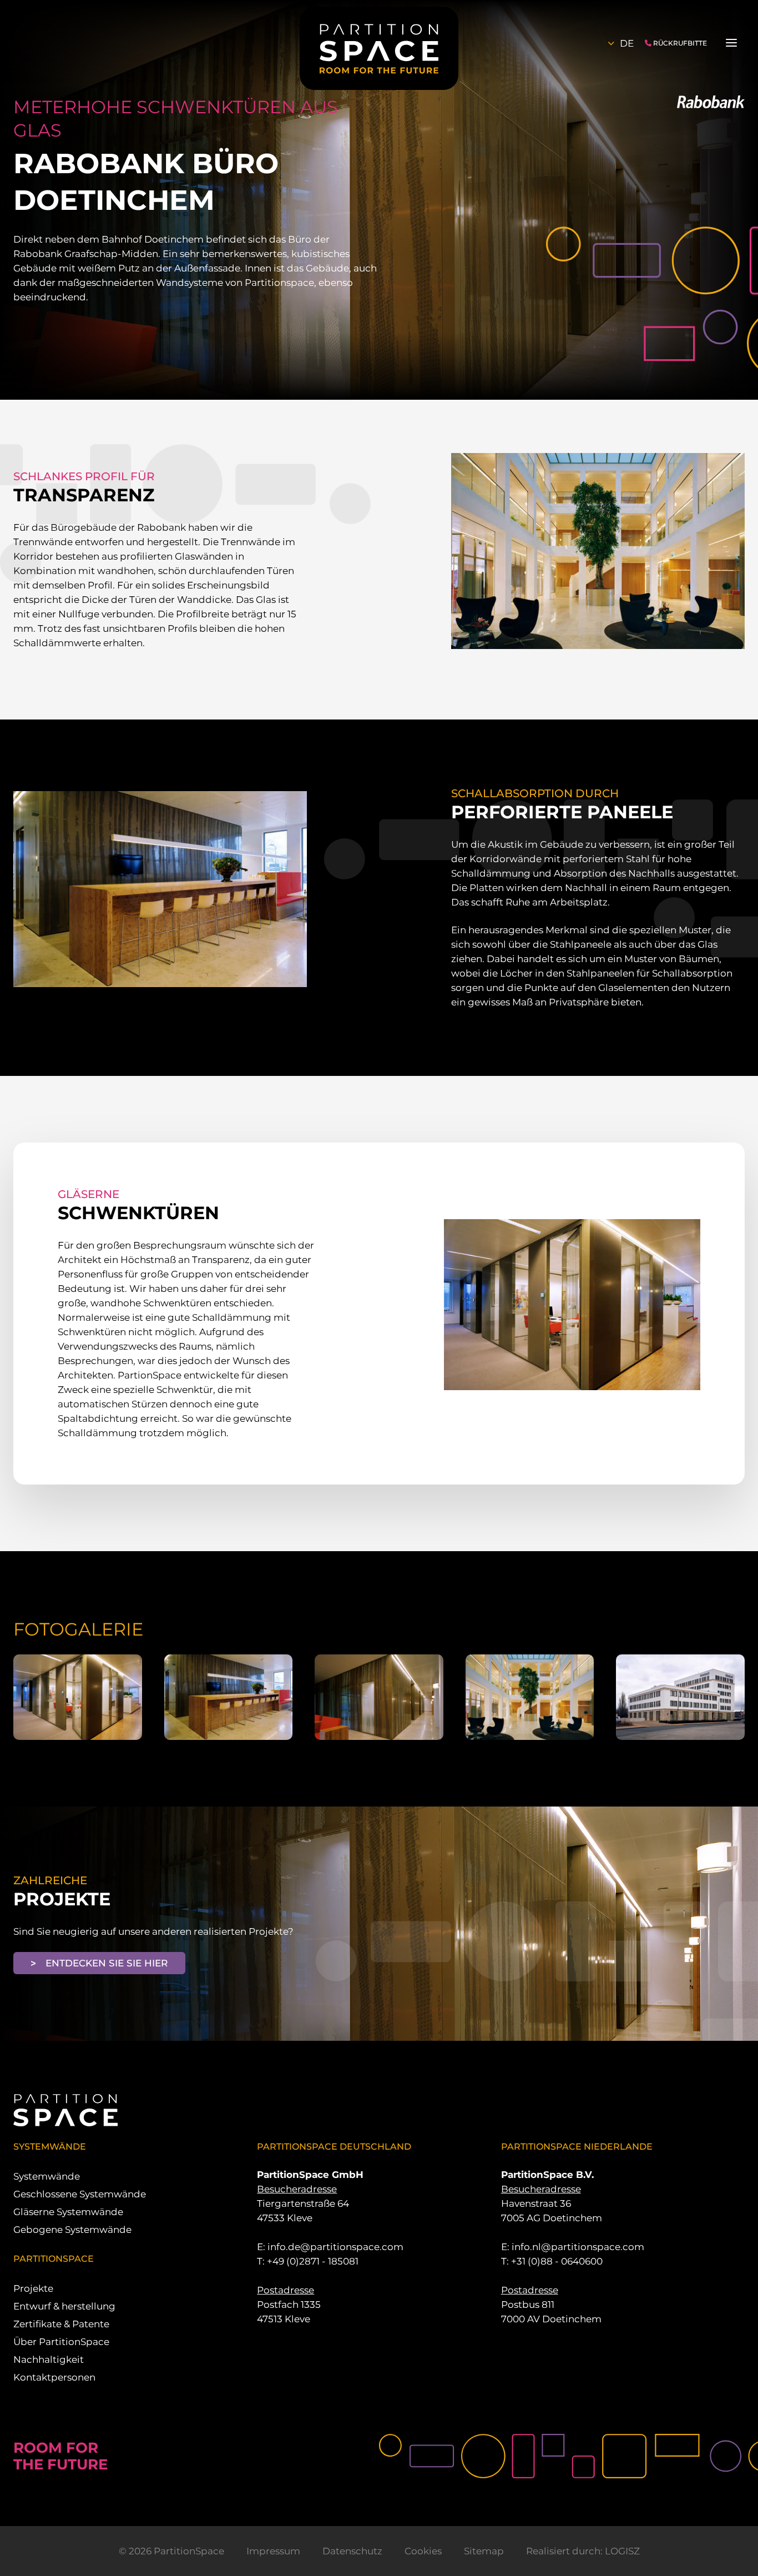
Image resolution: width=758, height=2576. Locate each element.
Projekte (33, 2288)
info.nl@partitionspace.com (578, 2247)
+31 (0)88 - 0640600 (557, 2261)
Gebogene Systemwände (72, 2230)
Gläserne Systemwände (68, 2212)
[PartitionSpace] (379, 48)
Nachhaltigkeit (49, 2359)
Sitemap (484, 2551)
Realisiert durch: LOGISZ (583, 2551)
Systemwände (47, 2176)
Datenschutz (352, 2551)
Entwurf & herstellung (64, 2306)
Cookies (423, 2551)
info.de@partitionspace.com (335, 2247)
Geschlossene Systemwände (80, 2194)
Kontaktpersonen (54, 2377)
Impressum (273, 2551)
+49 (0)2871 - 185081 (313, 2261)
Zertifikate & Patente (61, 2324)
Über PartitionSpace (61, 2342)
